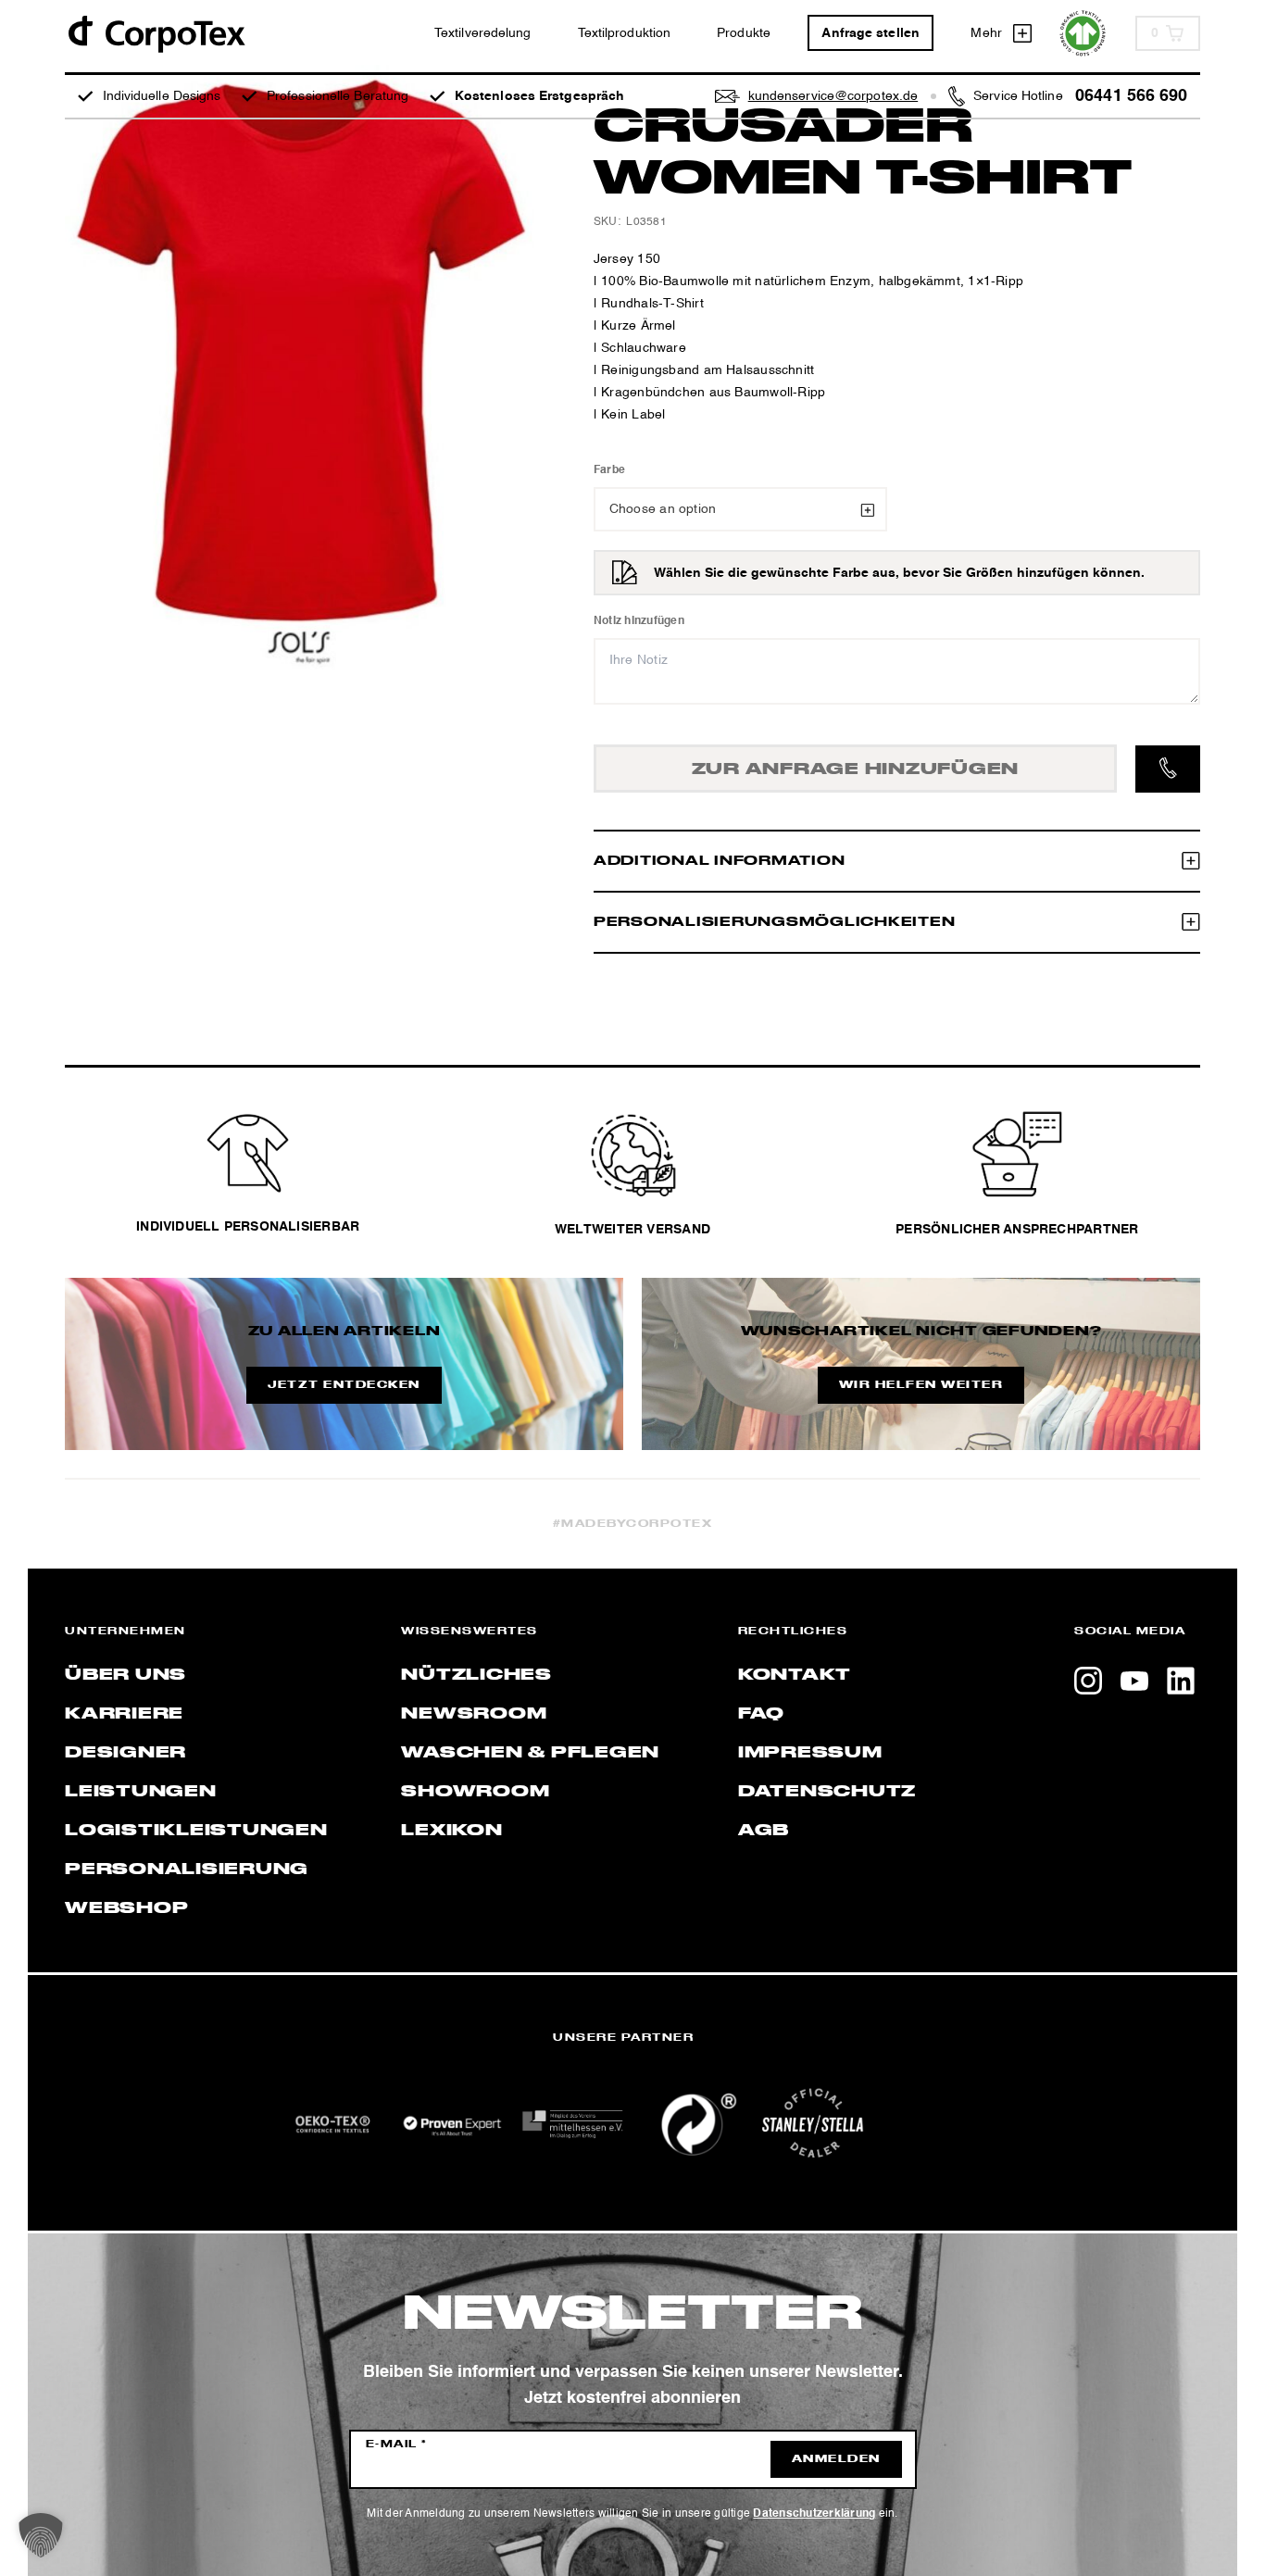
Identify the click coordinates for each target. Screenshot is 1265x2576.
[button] (41, 2535)
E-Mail (397, 2445)
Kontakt (795, 1675)
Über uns (125, 1675)
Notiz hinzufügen (639, 621)
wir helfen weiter (921, 1385)
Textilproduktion (625, 33)
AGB (764, 1831)
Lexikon (451, 1831)
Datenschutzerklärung (814, 2514)
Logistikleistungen (196, 1831)
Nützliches (476, 1675)
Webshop (126, 1908)
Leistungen (141, 1792)
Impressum (810, 1753)
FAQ (761, 1714)
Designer (125, 1753)
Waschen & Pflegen (530, 1753)
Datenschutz (827, 1792)
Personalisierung (187, 1869)
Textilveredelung (483, 33)
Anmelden (836, 2459)
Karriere (124, 1714)
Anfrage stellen (870, 33)
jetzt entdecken (344, 1385)
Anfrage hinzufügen (856, 769)
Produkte (744, 33)
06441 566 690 (1131, 96)
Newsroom (474, 1714)
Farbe (609, 470)
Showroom (475, 1792)
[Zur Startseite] (156, 33)
